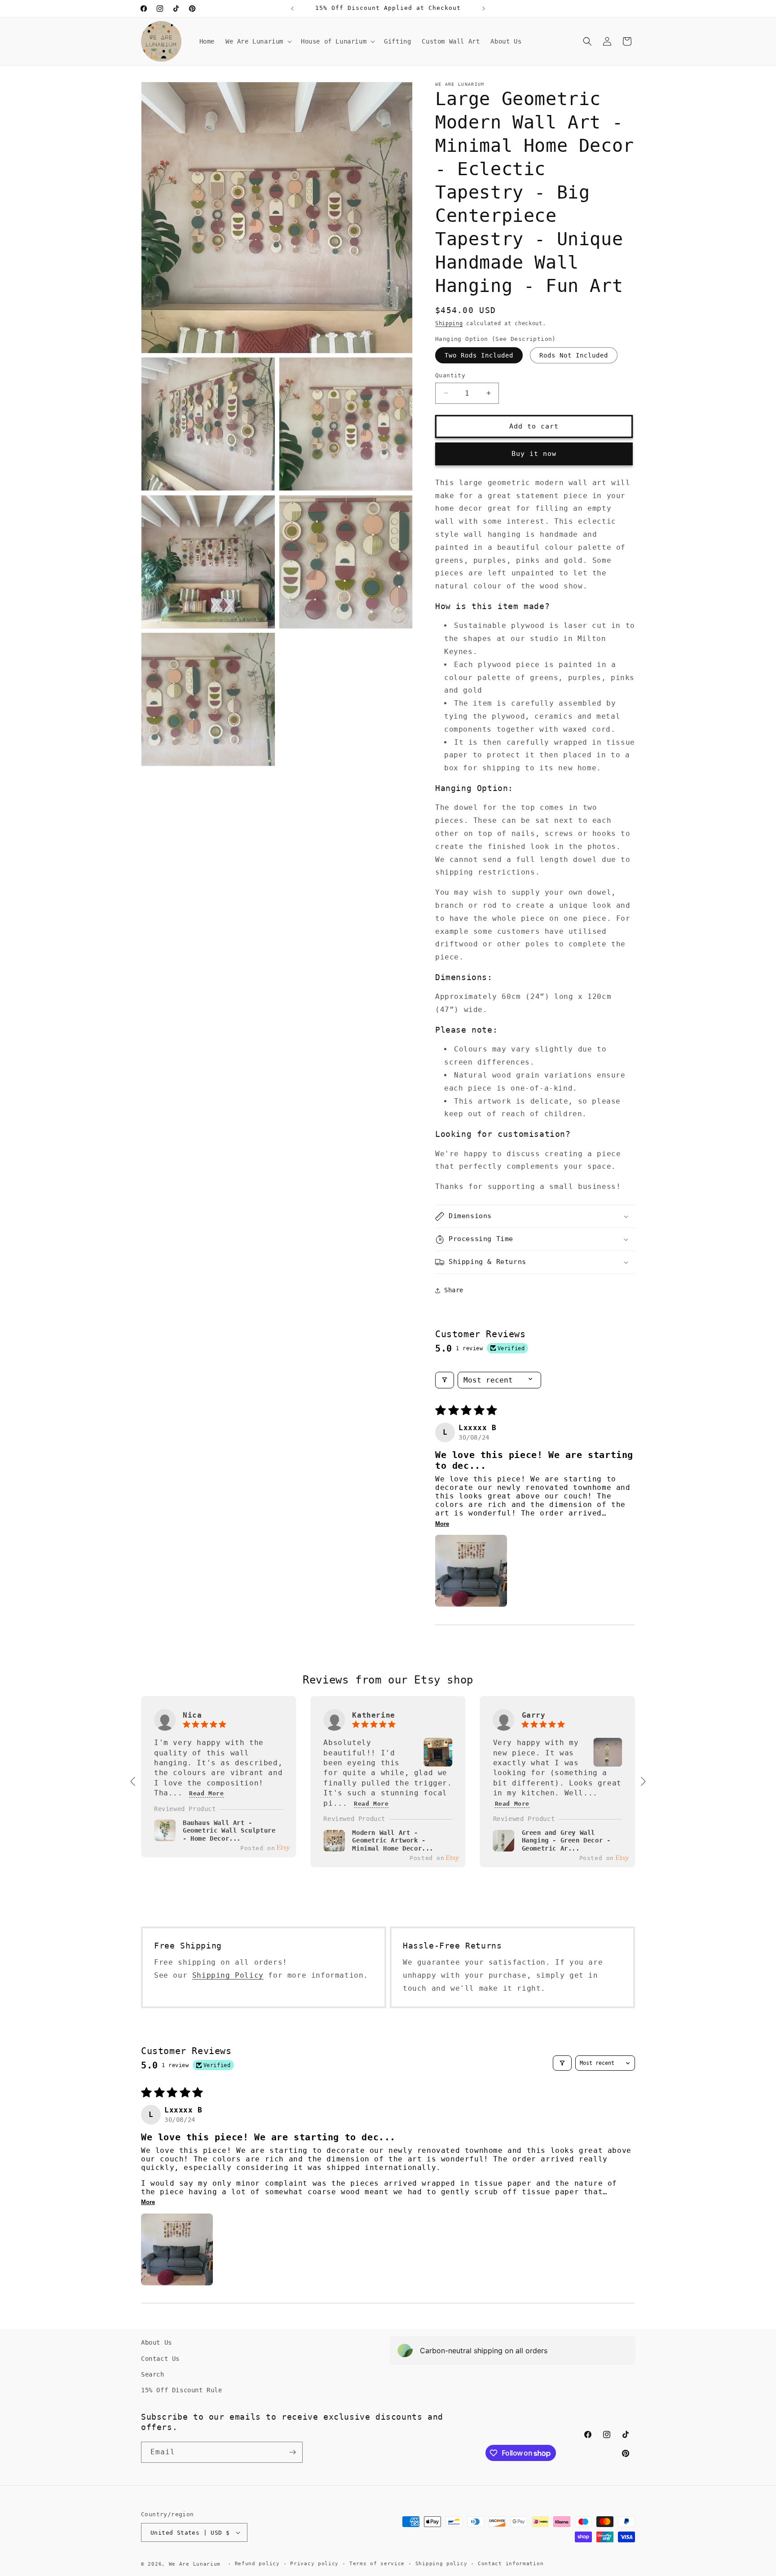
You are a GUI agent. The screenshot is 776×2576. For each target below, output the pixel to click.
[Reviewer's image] (438, 1761)
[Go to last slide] (133, 1781)
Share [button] (454, 1290)
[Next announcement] (484, 9)
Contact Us (160, 2358)
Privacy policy (314, 2564)
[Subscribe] (292, 2452)
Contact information (511, 2564)
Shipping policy (441, 2564)
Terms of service (377, 2564)
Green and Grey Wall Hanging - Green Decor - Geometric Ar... (566, 1840)
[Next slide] (643, 1781)
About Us (157, 2342)
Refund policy (257, 2564)
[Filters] (445, 1380)
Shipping (449, 323)
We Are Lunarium (195, 2564)
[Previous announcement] (292, 9)
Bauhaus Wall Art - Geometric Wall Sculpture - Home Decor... (229, 1830)
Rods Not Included (574, 355)
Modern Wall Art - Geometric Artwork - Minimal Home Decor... (393, 1840)
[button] (258, 41)
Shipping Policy (228, 1975)
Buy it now (534, 454)
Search (153, 2374)
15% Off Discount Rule (182, 2390)
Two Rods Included (479, 355)
